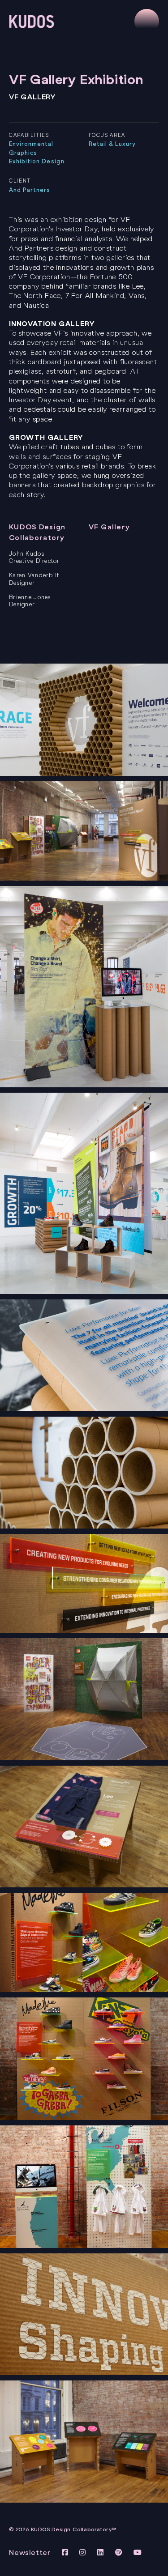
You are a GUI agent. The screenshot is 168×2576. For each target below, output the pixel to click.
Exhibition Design (37, 161)
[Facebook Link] (66, 2553)
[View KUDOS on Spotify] (120, 2553)
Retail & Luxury (112, 144)
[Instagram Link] (84, 2553)
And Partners (30, 190)
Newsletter (30, 2553)
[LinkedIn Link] (102, 2553)
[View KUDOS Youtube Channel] (138, 2553)
